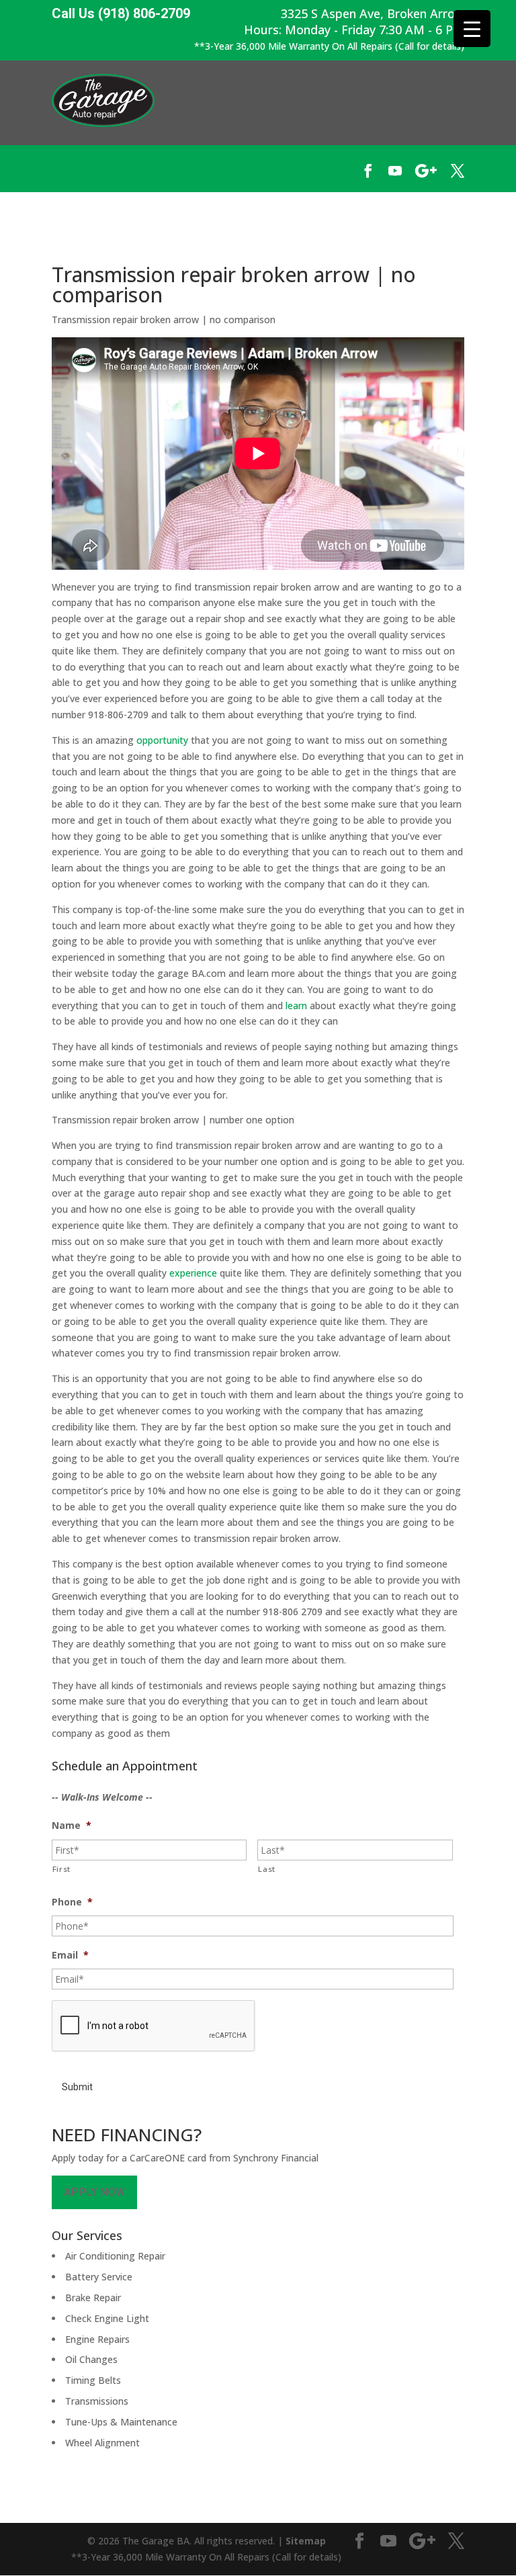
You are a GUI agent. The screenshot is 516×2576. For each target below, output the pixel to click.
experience (193, 1273)
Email (70, 1955)
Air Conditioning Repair (115, 2256)
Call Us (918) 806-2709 (121, 14)
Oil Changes (91, 2359)
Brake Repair (93, 2298)
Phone (72, 1902)
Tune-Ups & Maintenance (121, 2422)
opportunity (162, 740)
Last (267, 1869)
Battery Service (99, 2277)
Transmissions (97, 2401)
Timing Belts (93, 2380)
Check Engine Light (107, 2318)
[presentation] (154, 2026)
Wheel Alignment (102, 2443)
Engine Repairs (97, 2339)
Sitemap (306, 2541)
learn (296, 1005)
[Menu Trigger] (472, 29)
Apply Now (94, 2192)
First (61, 1869)
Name (72, 1826)
